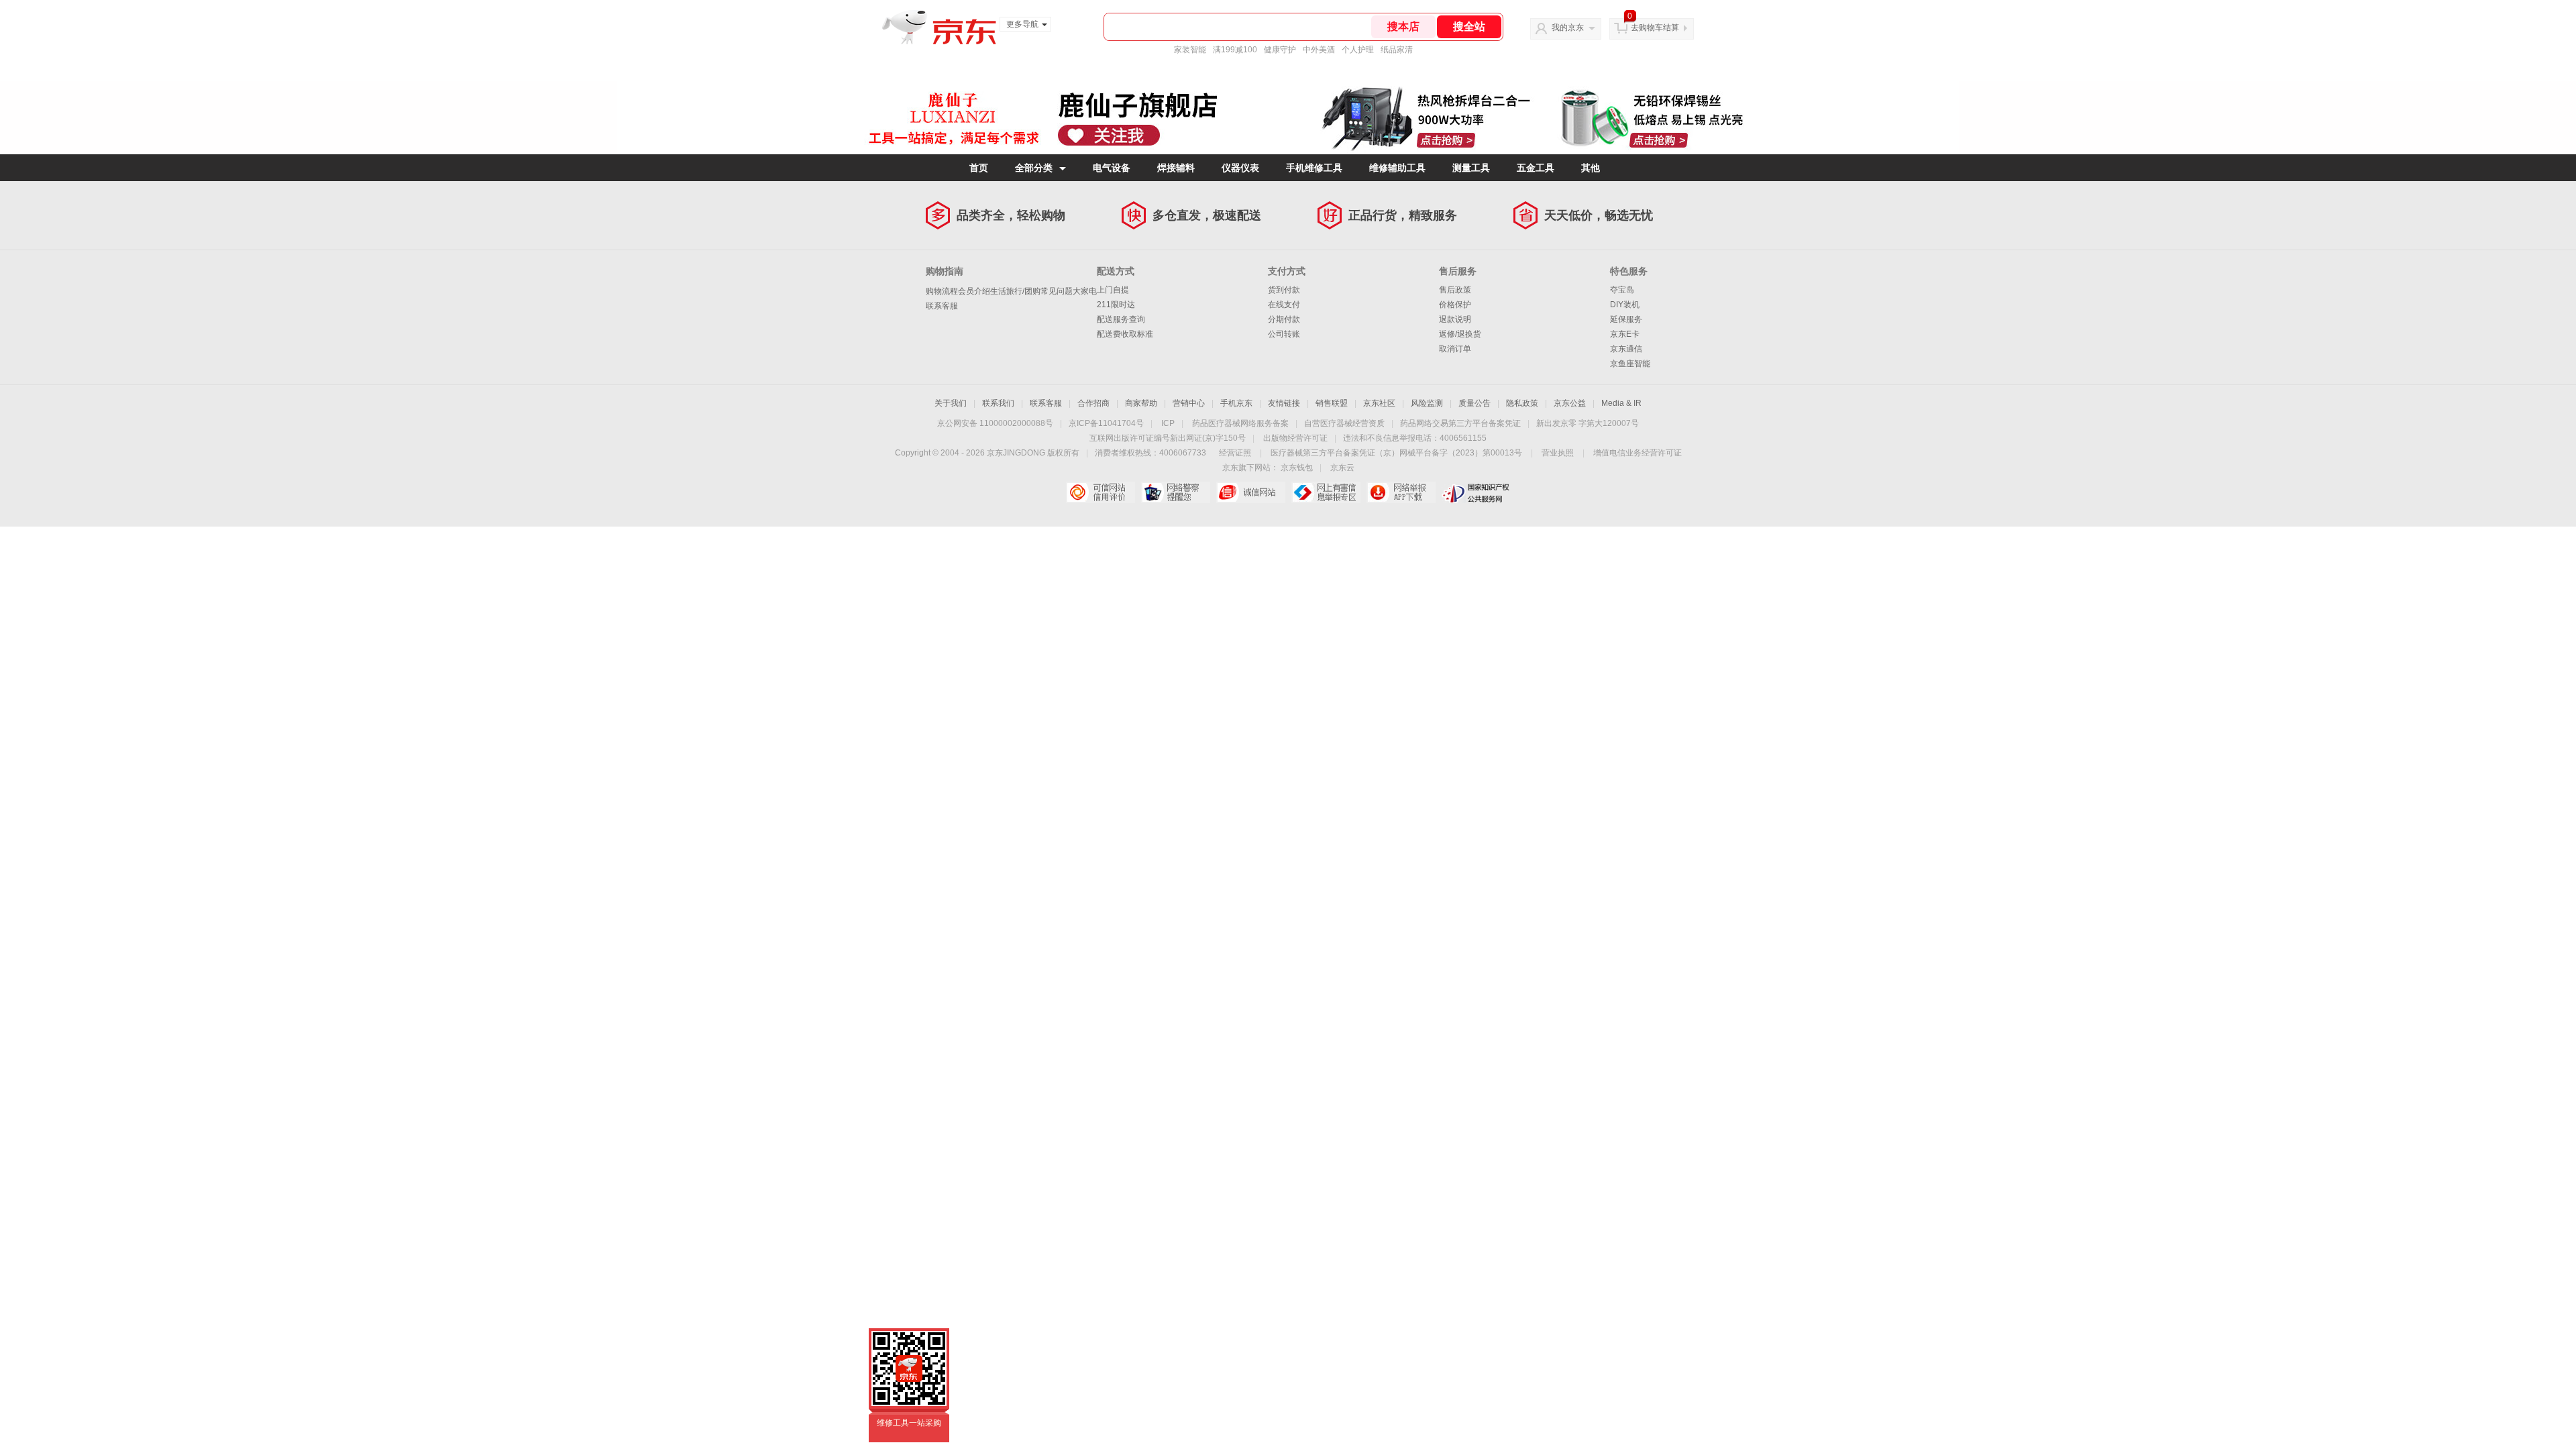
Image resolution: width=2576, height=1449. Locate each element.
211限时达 (1116, 305)
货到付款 (1284, 290)
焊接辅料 (1176, 168)
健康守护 (1280, 50)
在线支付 (1284, 305)
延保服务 (1626, 319)
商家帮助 (1141, 403)
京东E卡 (1625, 334)
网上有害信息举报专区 (1326, 492)
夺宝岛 (1622, 290)
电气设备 (1112, 168)
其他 (1591, 168)
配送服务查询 (1121, 319)
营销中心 (1189, 403)
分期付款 (1284, 319)
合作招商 (1093, 403)
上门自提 (1113, 290)
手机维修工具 (1314, 168)
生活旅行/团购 (1015, 291)
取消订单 (1455, 349)
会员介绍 (974, 291)
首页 (979, 168)
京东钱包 (1297, 468)
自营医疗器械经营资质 (1344, 423)
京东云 (1342, 468)
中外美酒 (1319, 50)
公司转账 (1284, 334)
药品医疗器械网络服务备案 (1240, 423)
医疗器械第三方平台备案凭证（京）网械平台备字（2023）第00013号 (1396, 453)
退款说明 (1455, 319)
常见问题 (1057, 291)
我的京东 (1568, 28)
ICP (1168, 423)
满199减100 (1235, 50)
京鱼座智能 (1630, 364)
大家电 (1085, 291)
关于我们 (951, 403)
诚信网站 (1251, 492)
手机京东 (1236, 403)
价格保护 (1455, 305)
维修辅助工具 (1397, 168)
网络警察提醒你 (1176, 492)
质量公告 (1474, 403)
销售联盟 (1332, 403)
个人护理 (1358, 50)
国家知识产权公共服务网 (1476, 492)
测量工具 (1471, 168)
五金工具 (1536, 168)
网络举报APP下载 (1401, 492)
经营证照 (1235, 453)
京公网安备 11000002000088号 (995, 423)
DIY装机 (1625, 305)
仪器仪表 (1240, 168)
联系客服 (942, 306)
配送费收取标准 (1125, 334)
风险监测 (1427, 403)
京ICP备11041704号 (1106, 423)
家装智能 (1190, 50)
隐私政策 (1522, 403)
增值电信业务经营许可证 (1638, 453)
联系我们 (998, 403)
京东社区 (1379, 403)
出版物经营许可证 (1295, 438)
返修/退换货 (1460, 334)
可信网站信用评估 (1101, 492)
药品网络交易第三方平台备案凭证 (1460, 423)
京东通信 (1626, 349)
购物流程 (942, 291)
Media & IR (1621, 403)
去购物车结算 (1655, 28)
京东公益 (1570, 403)
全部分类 (1034, 168)
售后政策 (1455, 290)
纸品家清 (1397, 50)
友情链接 (1284, 403)
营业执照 (1558, 453)
